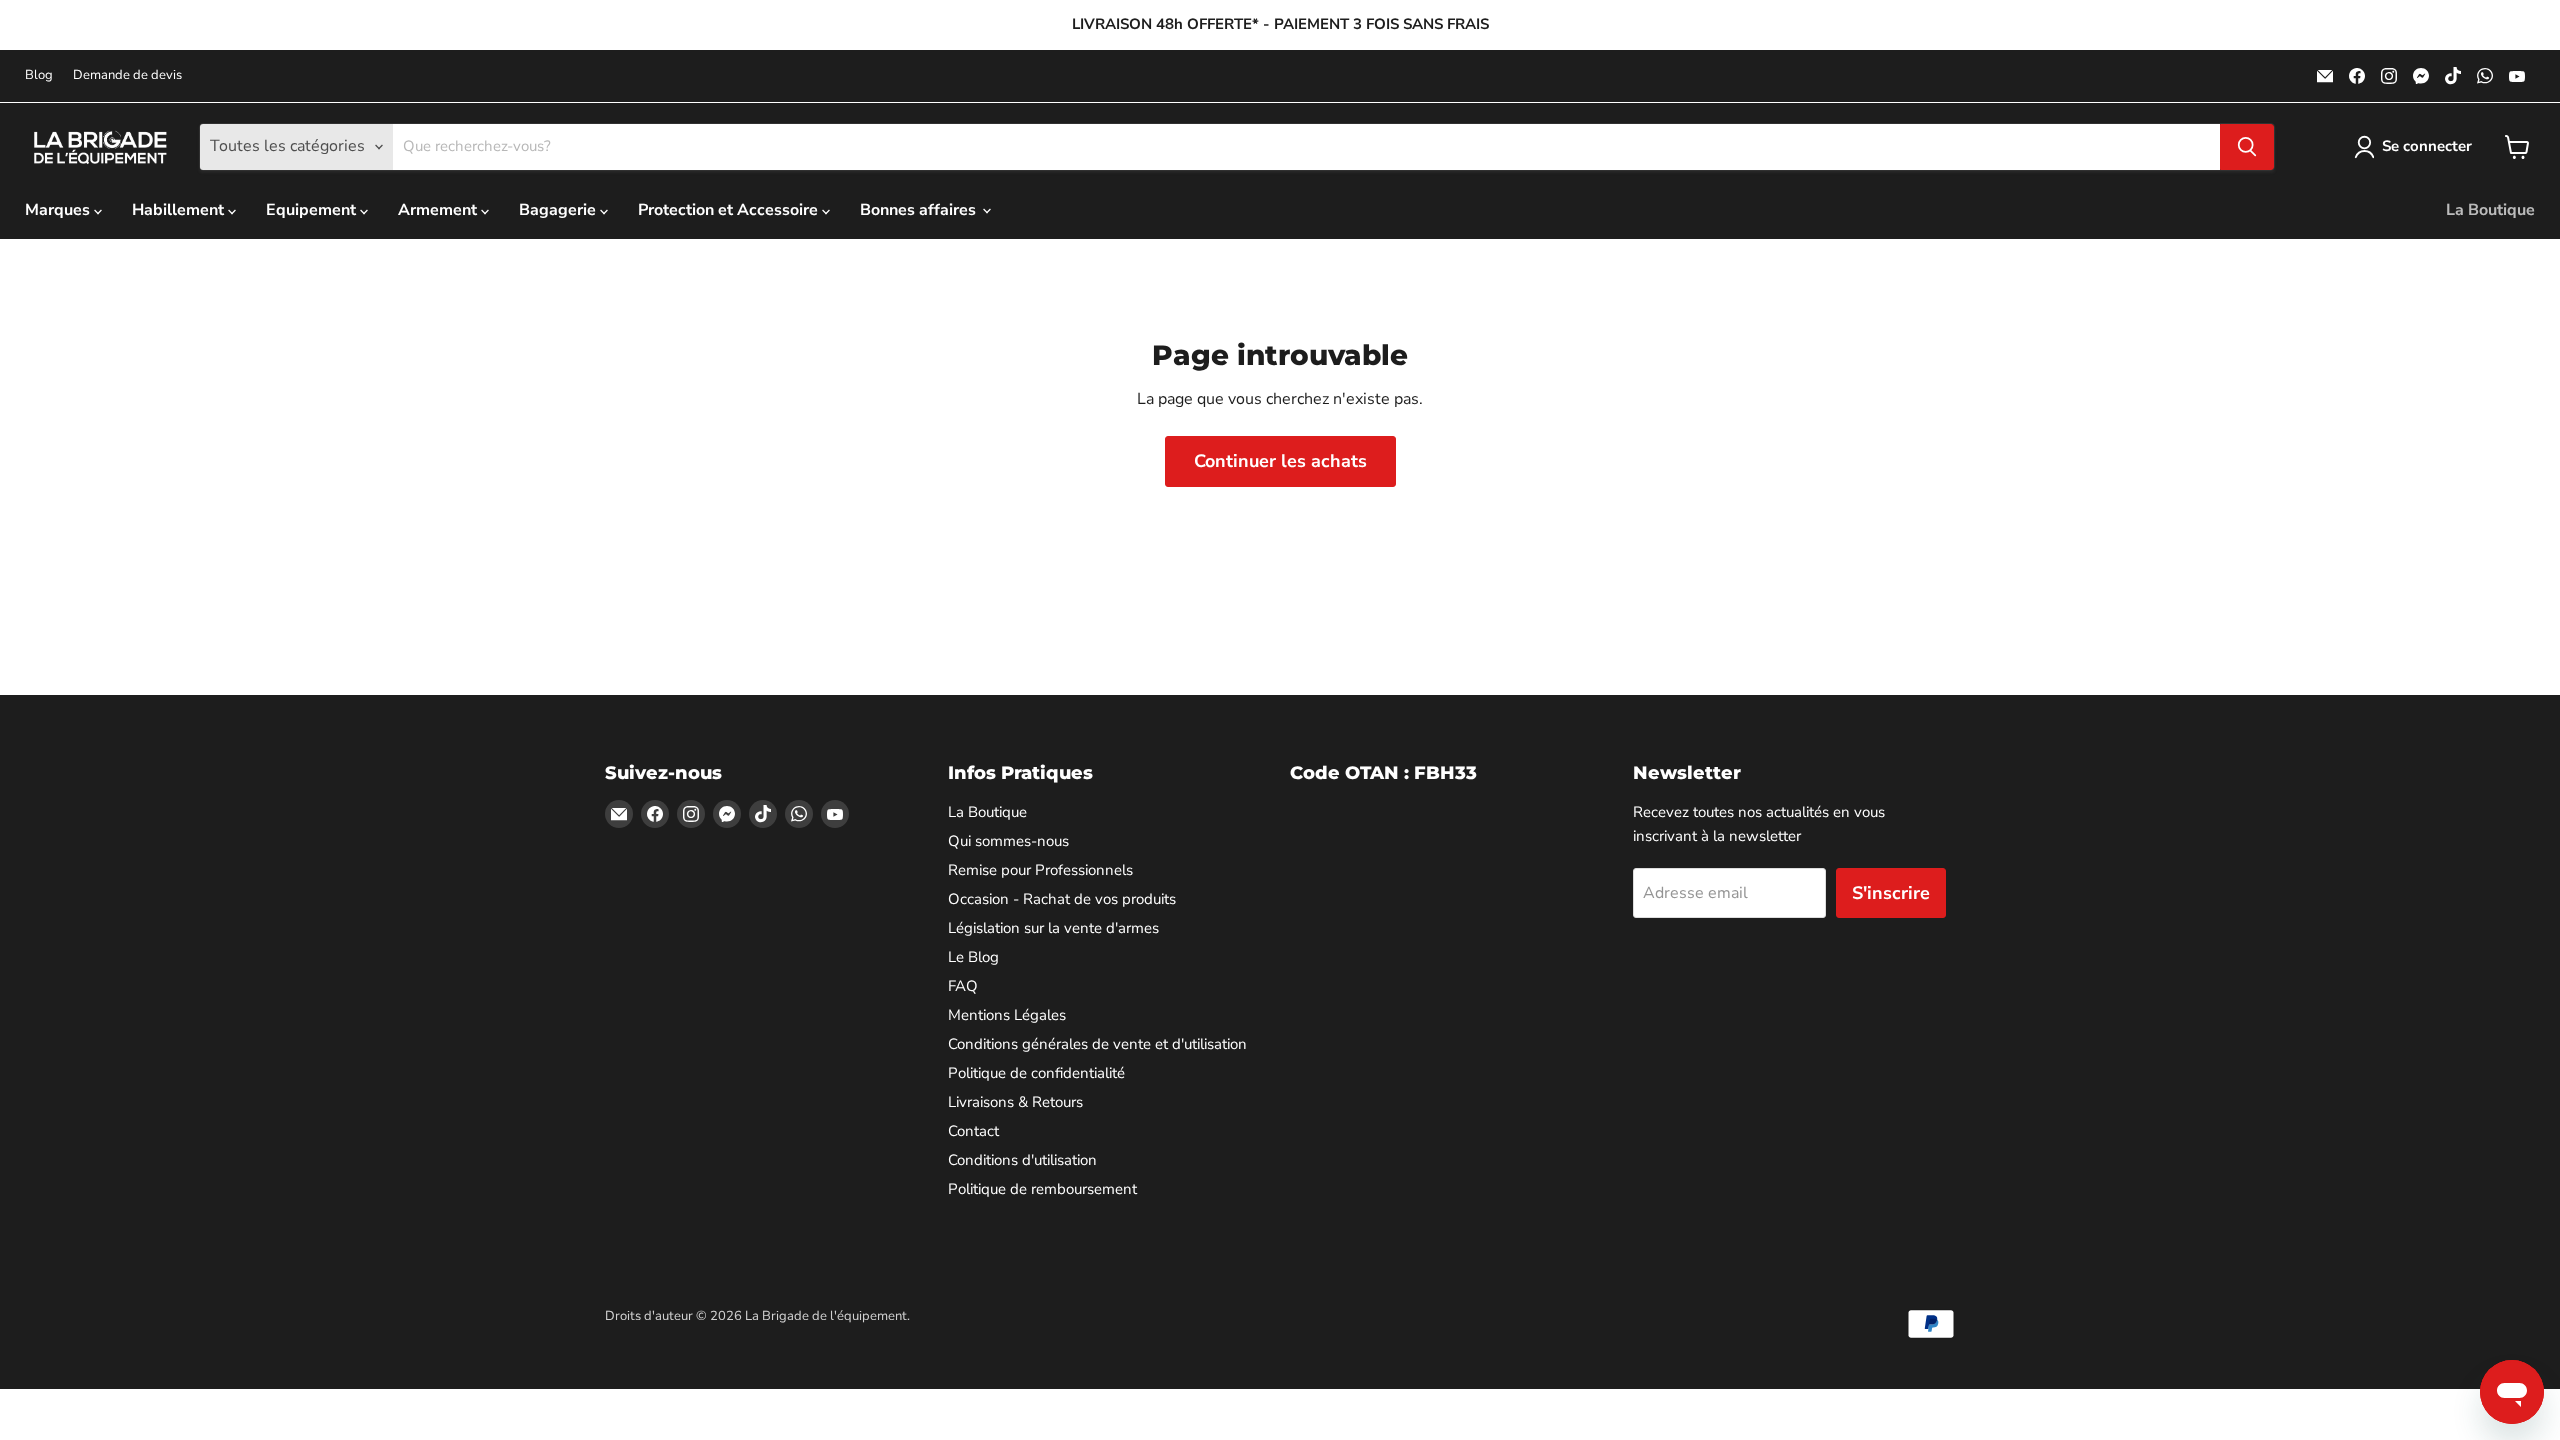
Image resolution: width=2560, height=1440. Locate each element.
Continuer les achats (1280, 461)
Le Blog (973, 957)
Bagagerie (559, 210)
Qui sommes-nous (1008, 841)
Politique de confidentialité (1036, 1073)
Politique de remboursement (1042, 1189)
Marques (59, 210)
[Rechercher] (2247, 147)
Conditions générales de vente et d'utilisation (1097, 1044)
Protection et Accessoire (730, 210)
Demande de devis (127, 75)
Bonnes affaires (920, 210)
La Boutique (2490, 210)
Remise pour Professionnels (1040, 870)
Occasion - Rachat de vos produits (1062, 899)
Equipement (313, 210)
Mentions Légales (1007, 1015)
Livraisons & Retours (1015, 1102)
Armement (439, 210)
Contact (973, 1131)
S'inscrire (1891, 893)
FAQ (963, 986)
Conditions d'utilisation (1022, 1160)
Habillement (180, 210)
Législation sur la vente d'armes (1053, 928)
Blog (39, 75)
